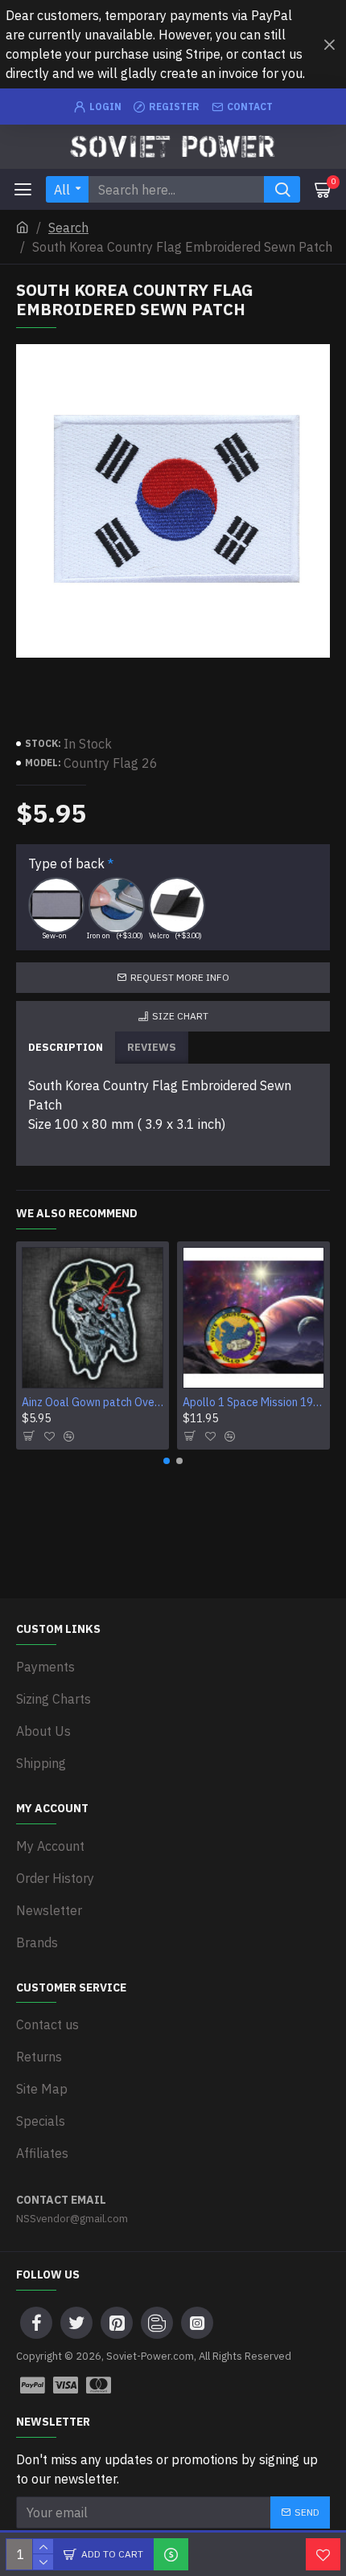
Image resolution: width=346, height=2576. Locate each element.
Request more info (180, 977)
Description (66, 1047)
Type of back (66, 863)
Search (68, 228)
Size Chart (180, 1016)
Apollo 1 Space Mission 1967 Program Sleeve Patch (253, 1402)
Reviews (152, 1047)
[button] (167, 1461)
